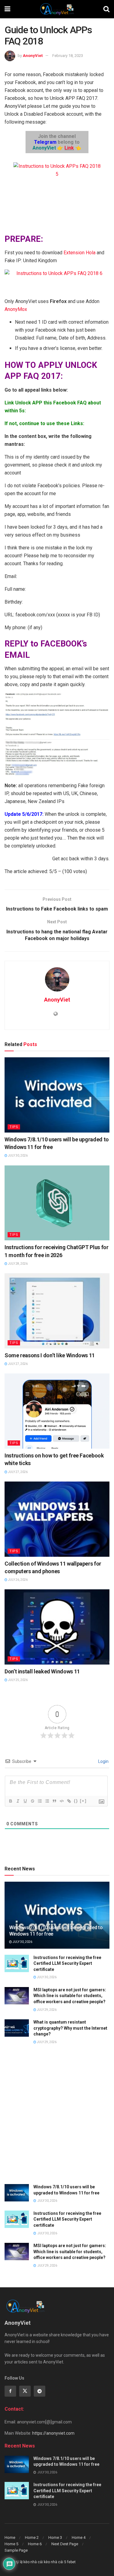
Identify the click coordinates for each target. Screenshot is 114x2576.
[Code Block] (61, 1801)
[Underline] (25, 1801)
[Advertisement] (57, 2118)
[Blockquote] (54, 1801)
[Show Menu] (7, 9)
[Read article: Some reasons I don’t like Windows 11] (57, 1311)
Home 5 (11, 2544)
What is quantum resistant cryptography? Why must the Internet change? (70, 2028)
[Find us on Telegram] (40, 2391)
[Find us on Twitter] (25, 2391)
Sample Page (16, 2550)
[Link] (69, 1801)
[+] (83, 1801)
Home (10, 2537)
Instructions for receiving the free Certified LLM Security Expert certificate (67, 1963)
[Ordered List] (40, 1801)
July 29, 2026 (46, 2010)
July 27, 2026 (17, 1364)
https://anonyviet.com (53, 2433)
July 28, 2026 (17, 1264)
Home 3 (55, 2537)
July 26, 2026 (17, 1580)
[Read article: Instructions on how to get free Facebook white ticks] (57, 1411)
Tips (14, 1127)
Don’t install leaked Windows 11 (42, 1671)
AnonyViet (33, 56)
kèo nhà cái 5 (55, 2562)
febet (71, 2562)
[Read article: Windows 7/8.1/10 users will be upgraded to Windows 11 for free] (57, 1095)
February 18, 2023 (68, 56)
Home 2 (32, 2537)
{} (76, 1801)
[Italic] (18, 1801)
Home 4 (79, 2537)
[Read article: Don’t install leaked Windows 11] (57, 1627)
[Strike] (32, 1801)
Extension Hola (80, 253)
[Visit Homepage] (57, 9)
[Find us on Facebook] (10, 2391)
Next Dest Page (65, 2544)
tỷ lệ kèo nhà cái (29, 2562)
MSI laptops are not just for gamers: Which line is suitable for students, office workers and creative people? (70, 1996)
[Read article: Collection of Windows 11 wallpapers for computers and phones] (57, 1519)
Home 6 (35, 2544)
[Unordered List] (47, 1801)
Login (103, 1761)
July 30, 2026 (17, 1156)
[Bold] (10, 1801)
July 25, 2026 (17, 1680)
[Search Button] (106, 9)
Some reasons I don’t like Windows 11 (50, 1355)
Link (69, 148)
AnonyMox (16, 309)
